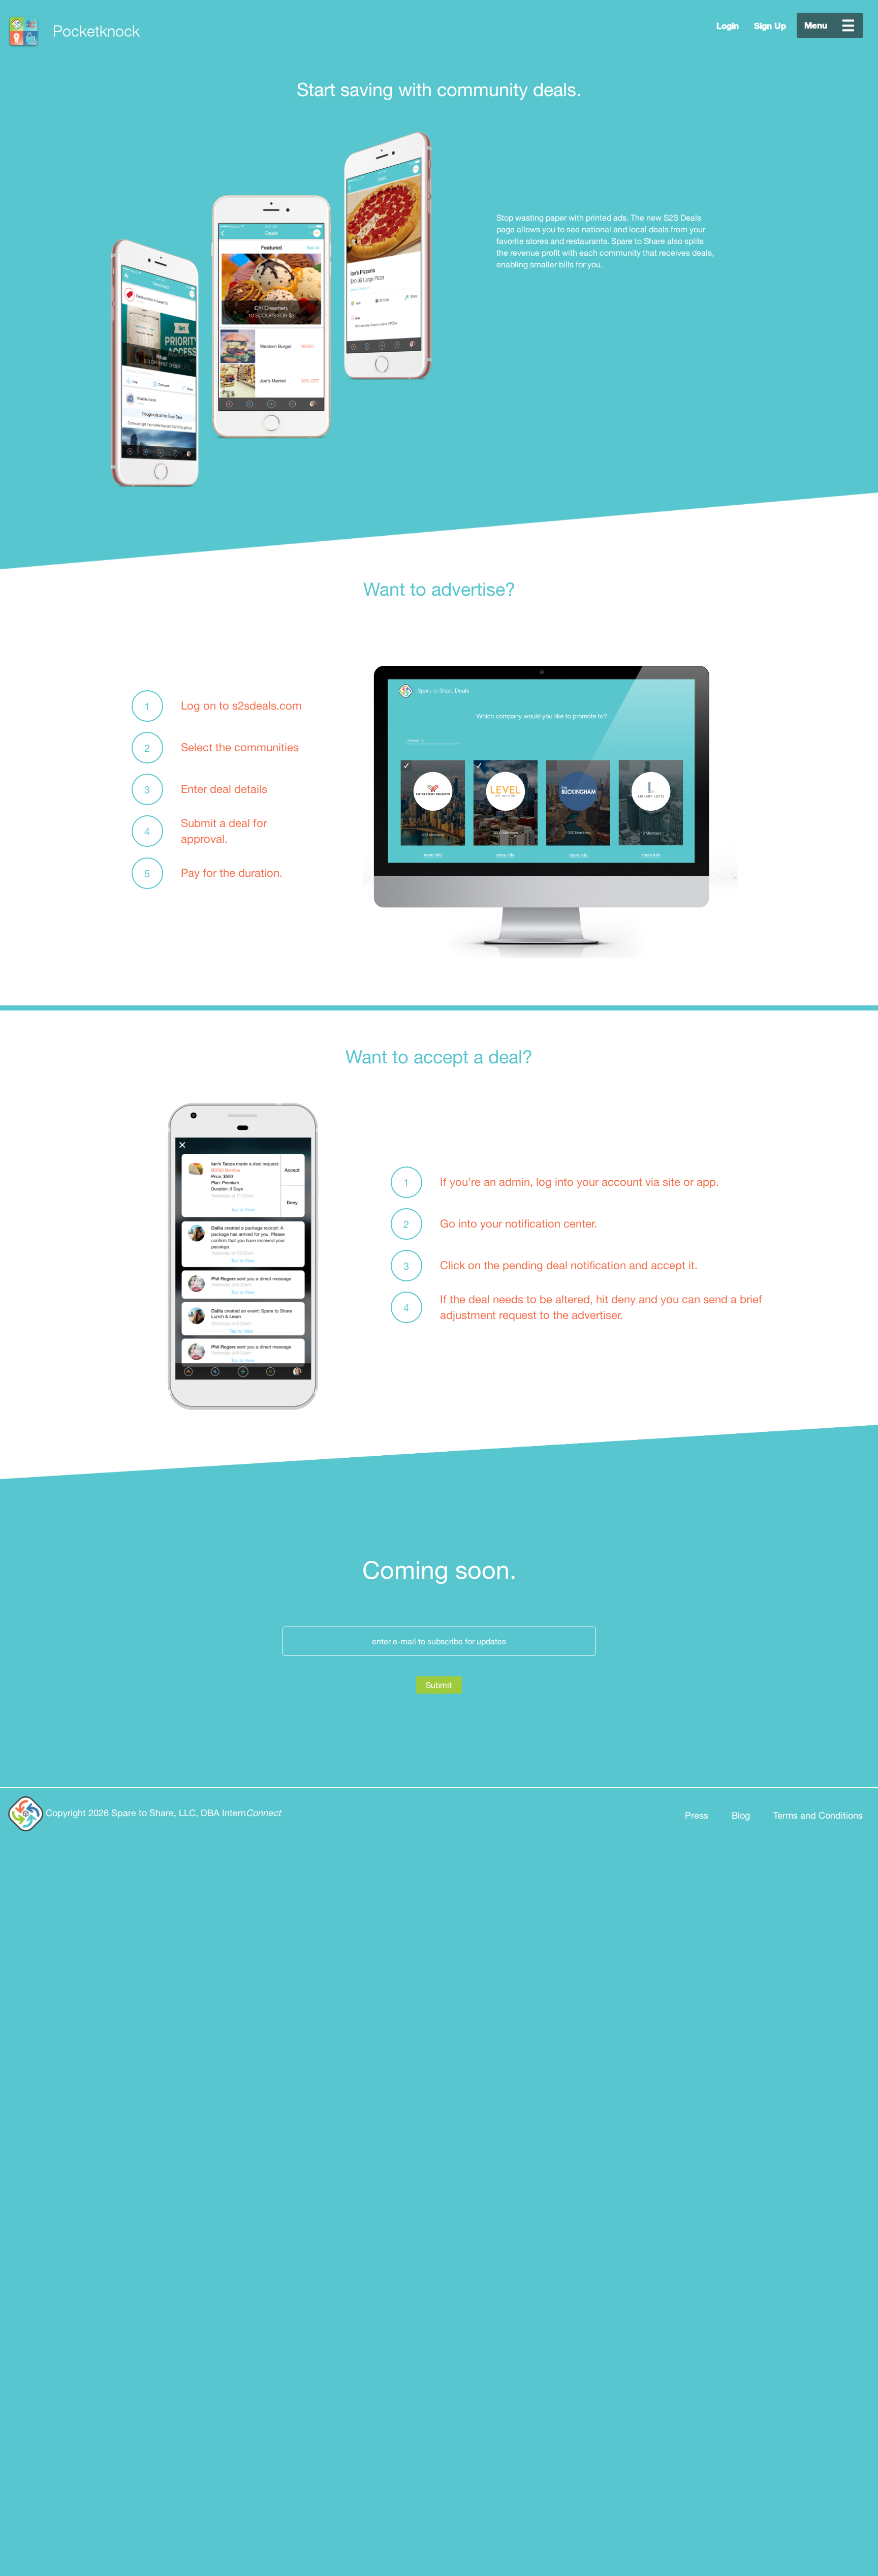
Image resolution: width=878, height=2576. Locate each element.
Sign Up (770, 26)
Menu (830, 25)
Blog (741, 1815)
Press (697, 1815)
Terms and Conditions (818, 1815)
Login (728, 26)
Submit (439, 1685)
